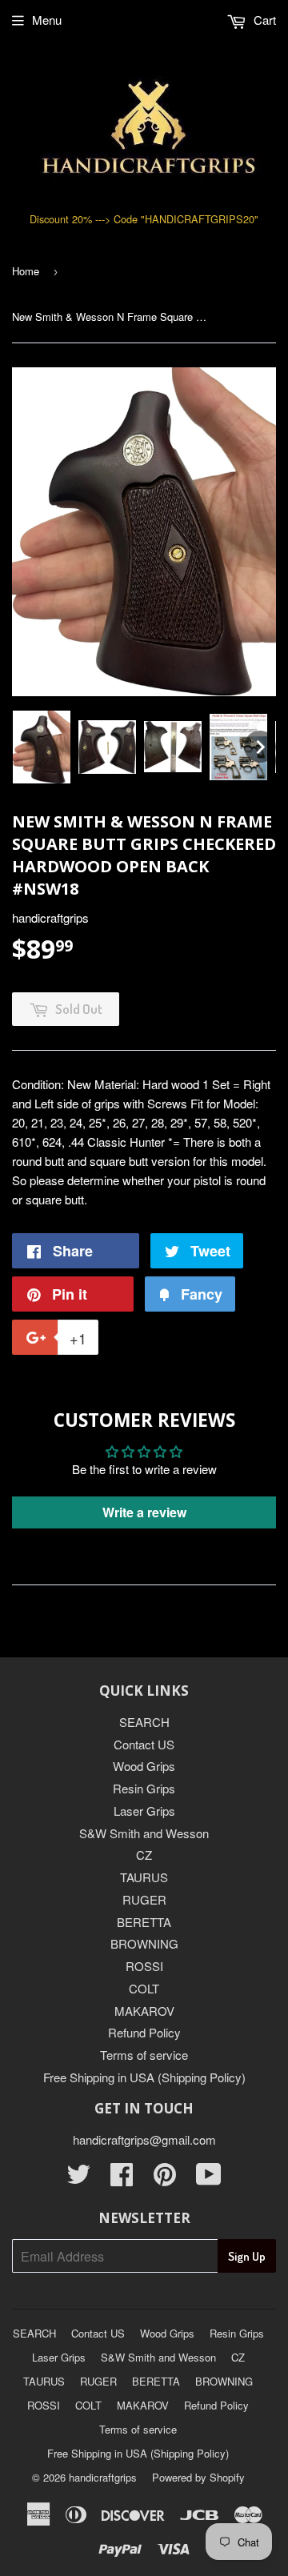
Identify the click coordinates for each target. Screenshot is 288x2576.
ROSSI (144, 1966)
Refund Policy (144, 2032)
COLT (144, 1988)
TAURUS (144, 1877)
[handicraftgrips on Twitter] (78, 2179)
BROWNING (144, 1943)
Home (26, 271)
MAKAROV (144, 2011)
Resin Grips (144, 1788)
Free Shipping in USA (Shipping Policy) (144, 2077)
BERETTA (144, 1922)
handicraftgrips (103, 2477)
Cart (263, 20)
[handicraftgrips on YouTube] (209, 2179)
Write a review (144, 1512)
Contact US (144, 1744)
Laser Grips (144, 1811)
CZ (144, 1855)
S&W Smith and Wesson (144, 1833)
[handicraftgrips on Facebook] (122, 2179)
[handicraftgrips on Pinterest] (165, 2179)
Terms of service (144, 2055)
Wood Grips (144, 1766)
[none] (42, 747)
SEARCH (144, 1722)
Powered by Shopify (198, 2477)
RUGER (144, 1899)
